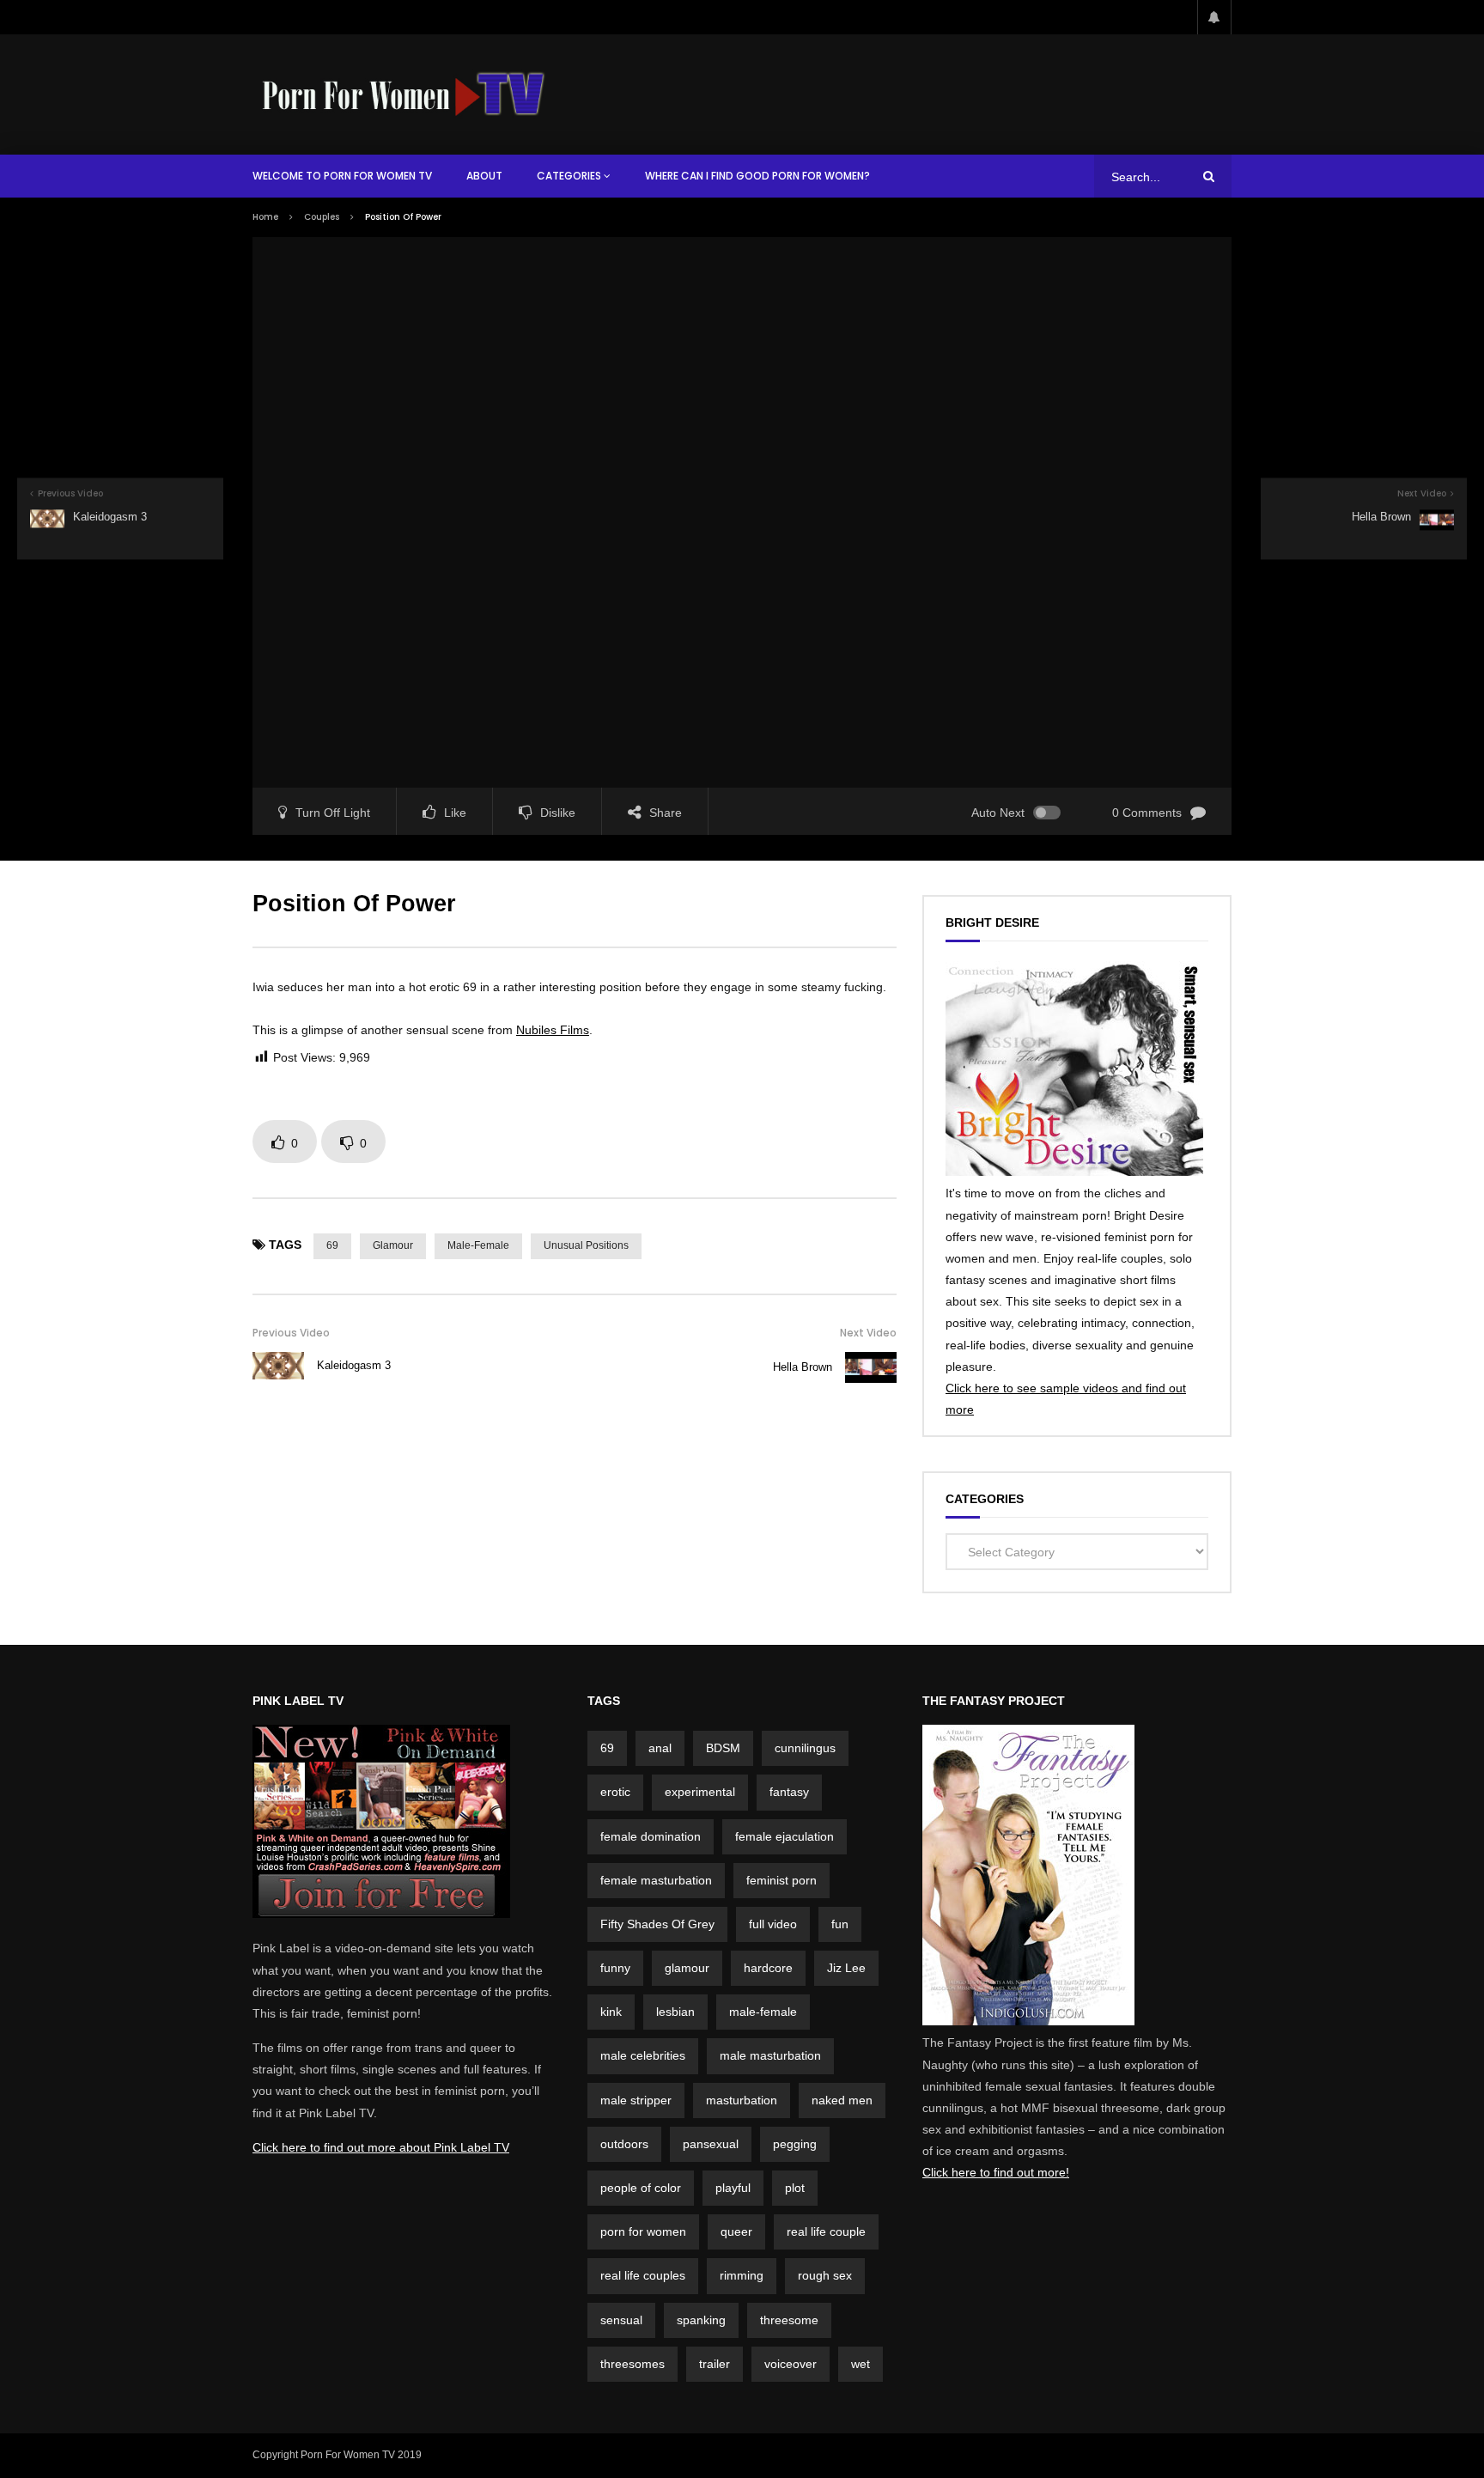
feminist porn (782, 1880)
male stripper (636, 2100)
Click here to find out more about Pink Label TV (381, 2147)
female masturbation (656, 1880)
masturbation (742, 2100)
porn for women (643, 2231)
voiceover (791, 2364)
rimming (742, 2275)
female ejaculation (785, 1836)
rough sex (825, 2275)
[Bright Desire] (1074, 1172)
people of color (641, 2188)
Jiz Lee (846, 1968)
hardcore (768, 1968)
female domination (651, 1836)
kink (611, 2012)
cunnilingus (805, 1748)
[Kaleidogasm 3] (278, 1365)
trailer (715, 2364)
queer (736, 2231)
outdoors (624, 2144)
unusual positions (586, 1245)
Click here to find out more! (996, 2172)
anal (660, 1748)
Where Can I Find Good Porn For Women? (757, 176)
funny (615, 1968)
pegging (795, 2144)
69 (332, 1245)
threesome (789, 2320)
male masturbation (770, 2055)
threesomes (633, 2364)
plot (795, 2188)
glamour (393, 1245)
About (484, 176)
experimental (700, 1792)
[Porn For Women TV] (405, 94)
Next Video (868, 1333)
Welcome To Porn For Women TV (342, 176)
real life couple (826, 2231)
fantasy (789, 1792)
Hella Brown (803, 1367)
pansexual (711, 2144)
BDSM (723, 1748)
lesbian (675, 2012)
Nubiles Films (553, 1030)
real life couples (643, 2275)
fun (840, 1924)
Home (265, 217)
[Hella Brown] (871, 1367)
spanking (701, 2320)
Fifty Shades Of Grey (657, 1924)
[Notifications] (1214, 17)
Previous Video (291, 1333)
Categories (569, 176)
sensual (621, 2320)
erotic (615, 1792)
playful (733, 2188)
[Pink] (381, 1914)
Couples (322, 217)
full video (773, 1924)
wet (861, 2364)
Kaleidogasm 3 (354, 1365)
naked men (842, 2100)
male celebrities (643, 2055)
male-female (478, 1245)
